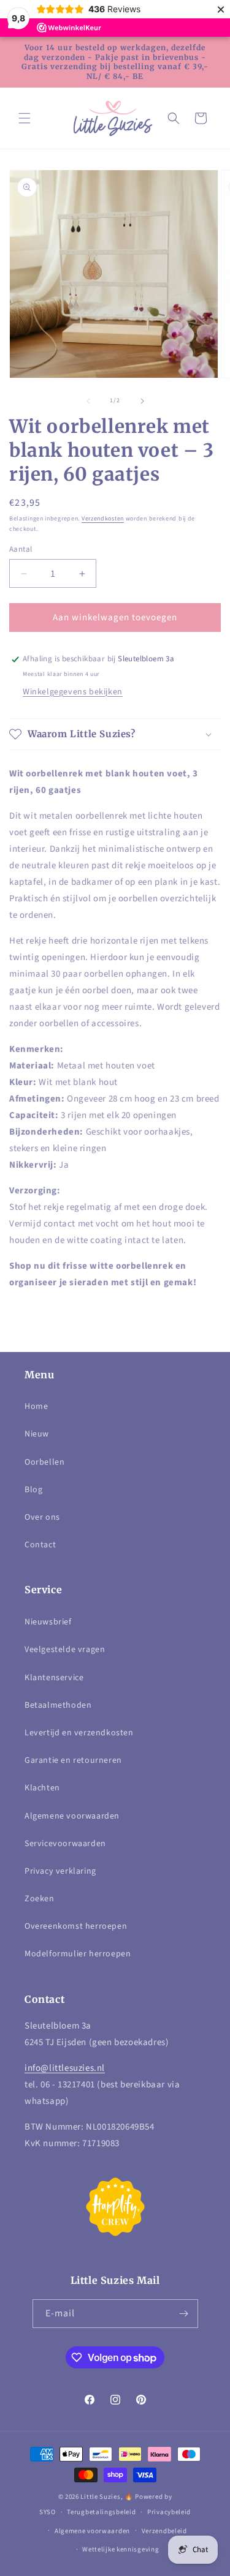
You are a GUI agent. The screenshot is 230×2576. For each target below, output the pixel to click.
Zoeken (40, 1899)
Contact (40, 1545)
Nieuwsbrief (48, 1622)
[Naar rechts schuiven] (142, 401)
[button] (25, 118)
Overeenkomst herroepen (76, 1926)
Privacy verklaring (60, 1871)
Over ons (42, 1517)
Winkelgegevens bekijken (73, 692)
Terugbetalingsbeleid (101, 2512)
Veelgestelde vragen (65, 1650)
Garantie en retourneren (73, 1760)
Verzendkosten (103, 519)
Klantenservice (54, 1678)
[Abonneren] (184, 2314)
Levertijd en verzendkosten (79, 1733)
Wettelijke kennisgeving (121, 2549)
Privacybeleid (169, 2512)
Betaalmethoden (58, 1705)
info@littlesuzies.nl (65, 2068)
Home (36, 1406)
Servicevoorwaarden (65, 1844)
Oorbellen (44, 1462)
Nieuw (37, 1434)
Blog (33, 1490)
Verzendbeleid (164, 2531)
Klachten (42, 1788)
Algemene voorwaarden (72, 1816)
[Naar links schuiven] (88, 401)
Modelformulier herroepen (78, 1954)
